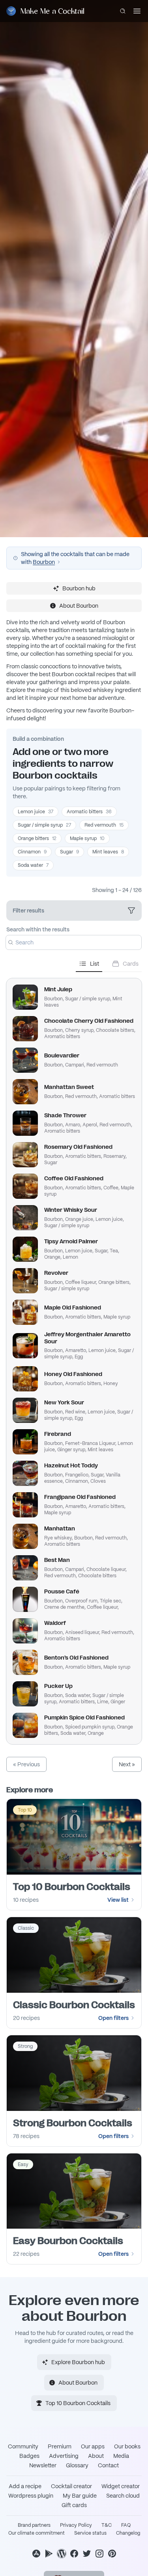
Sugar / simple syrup (44, 825)
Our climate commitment (37, 2533)
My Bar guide (80, 2496)
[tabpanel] (74, 1358)
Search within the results (38, 929)
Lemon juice (36, 812)
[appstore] (36, 2554)
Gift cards (74, 2505)
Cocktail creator (71, 2486)
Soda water (33, 865)
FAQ (126, 2525)
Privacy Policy (76, 2525)
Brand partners (34, 2525)
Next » (127, 1764)
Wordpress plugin (31, 2496)
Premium (60, 2446)
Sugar (69, 852)
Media (121, 2456)
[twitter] (87, 2554)
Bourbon (44, 562)
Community (23, 2446)
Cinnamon (32, 852)
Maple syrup (87, 838)
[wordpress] (62, 2554)
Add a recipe (25, 2486)
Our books (127, 2446)
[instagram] (99, 2554)
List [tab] (95, 964)
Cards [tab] (131, 964)
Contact (108, 2465)
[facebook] (74, 2554)
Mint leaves (108, 852)
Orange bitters (37, 838)
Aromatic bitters (89, 812)
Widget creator (121, 2486)
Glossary (77, 2465)
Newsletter (43, 2465)
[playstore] (49, 2554)
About (96, 2456)
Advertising (64, 2456)
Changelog (128, 2533)
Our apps (93, 2446)
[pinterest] (112, 2554)
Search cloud (123, 2496)
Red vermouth (104, 825)
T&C (107, 2525)
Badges (29, 2456)
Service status (90, 2533)
